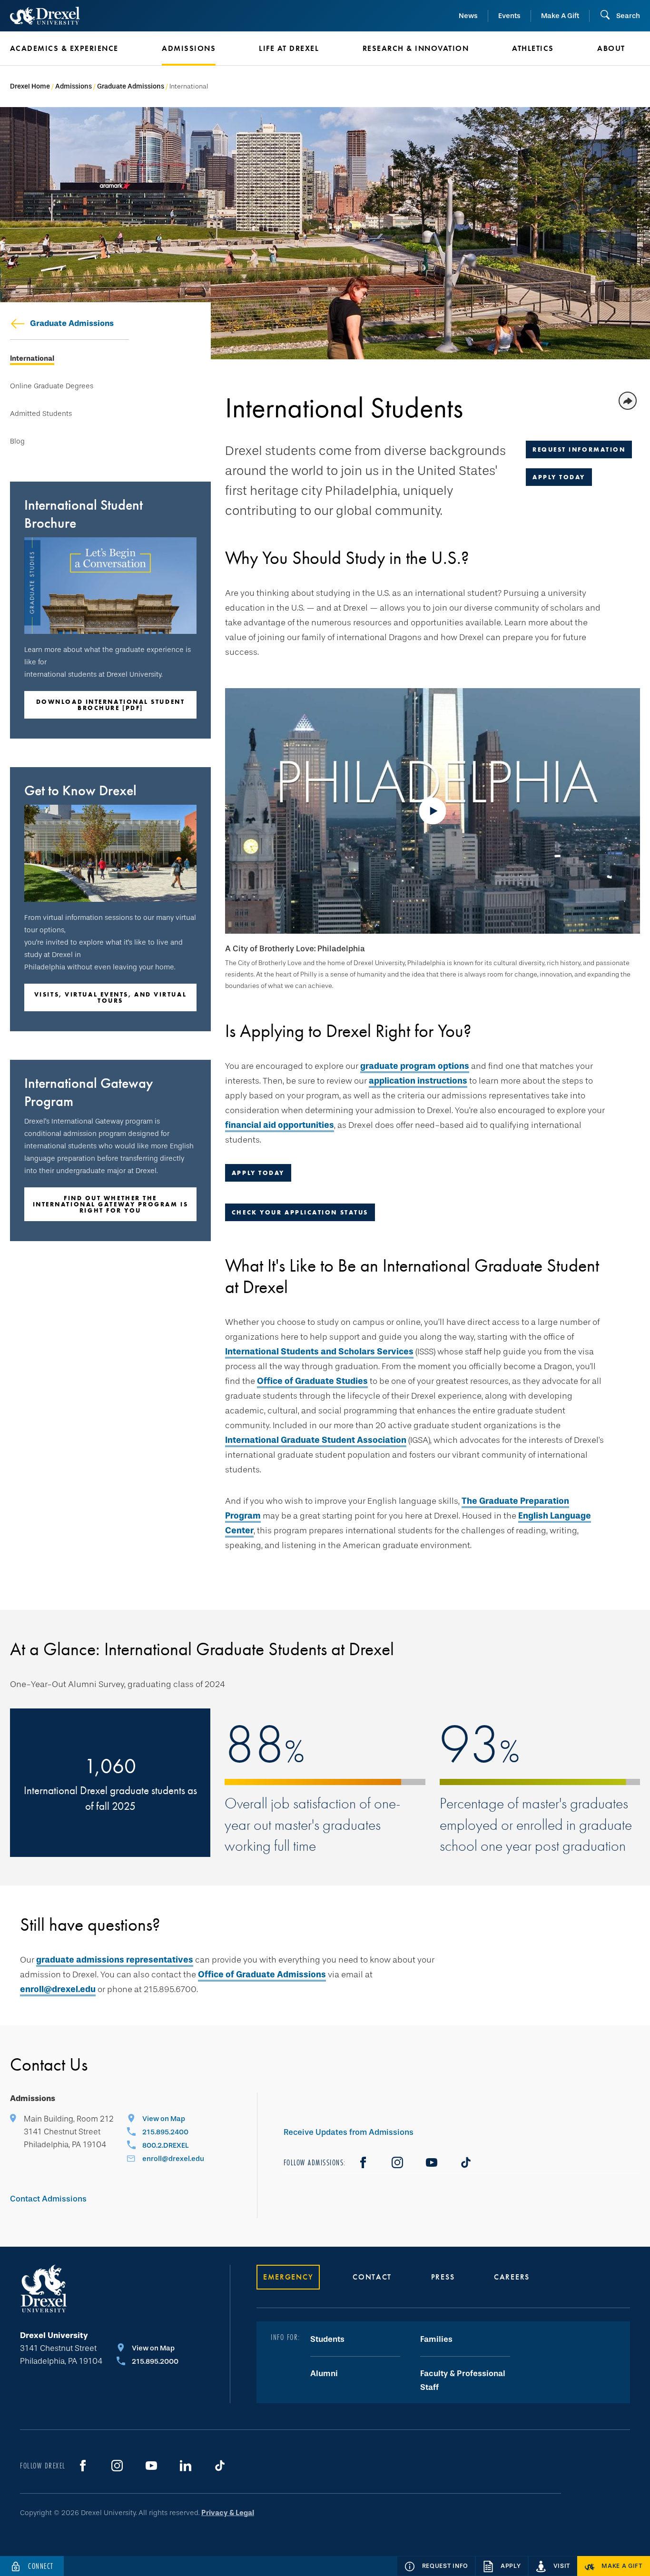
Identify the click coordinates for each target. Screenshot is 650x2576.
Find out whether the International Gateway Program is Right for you (111, 1204)
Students (327, 2339)
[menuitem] (72, 49)
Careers (512, 2277)
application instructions (418, 1081)
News (468, 16)
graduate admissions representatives (115, 1960)
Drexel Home (30, 86)
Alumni (324, 2374)
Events (509, 16)
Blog (17, 441)
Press (443, 2277)
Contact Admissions (48, 2199)
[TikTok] (466, 2162)
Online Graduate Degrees (52, 386)
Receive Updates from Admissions (349, 2132)
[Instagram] (397, 2162)
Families (436, 2339)
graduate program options (415, 1066)
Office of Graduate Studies (312, 1381)
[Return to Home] (45, 16)
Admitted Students (41, 414)
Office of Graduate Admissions (262, 1974)
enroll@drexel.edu (58, 1989)
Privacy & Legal (228, 2513)
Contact (372, 2277)
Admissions (74, 86)
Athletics (533, 48)
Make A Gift (560, 16)
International (32, 359)
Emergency (288, 2277)
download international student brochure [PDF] (111, 705)
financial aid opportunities (280, 1125)
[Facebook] (363, 2162)
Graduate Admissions (131, 86)
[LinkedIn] (186, 2466)
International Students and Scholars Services (319, 1352)
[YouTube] (432, 2162)
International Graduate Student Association (316, 1440)
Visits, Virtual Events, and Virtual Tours (110, 997)
